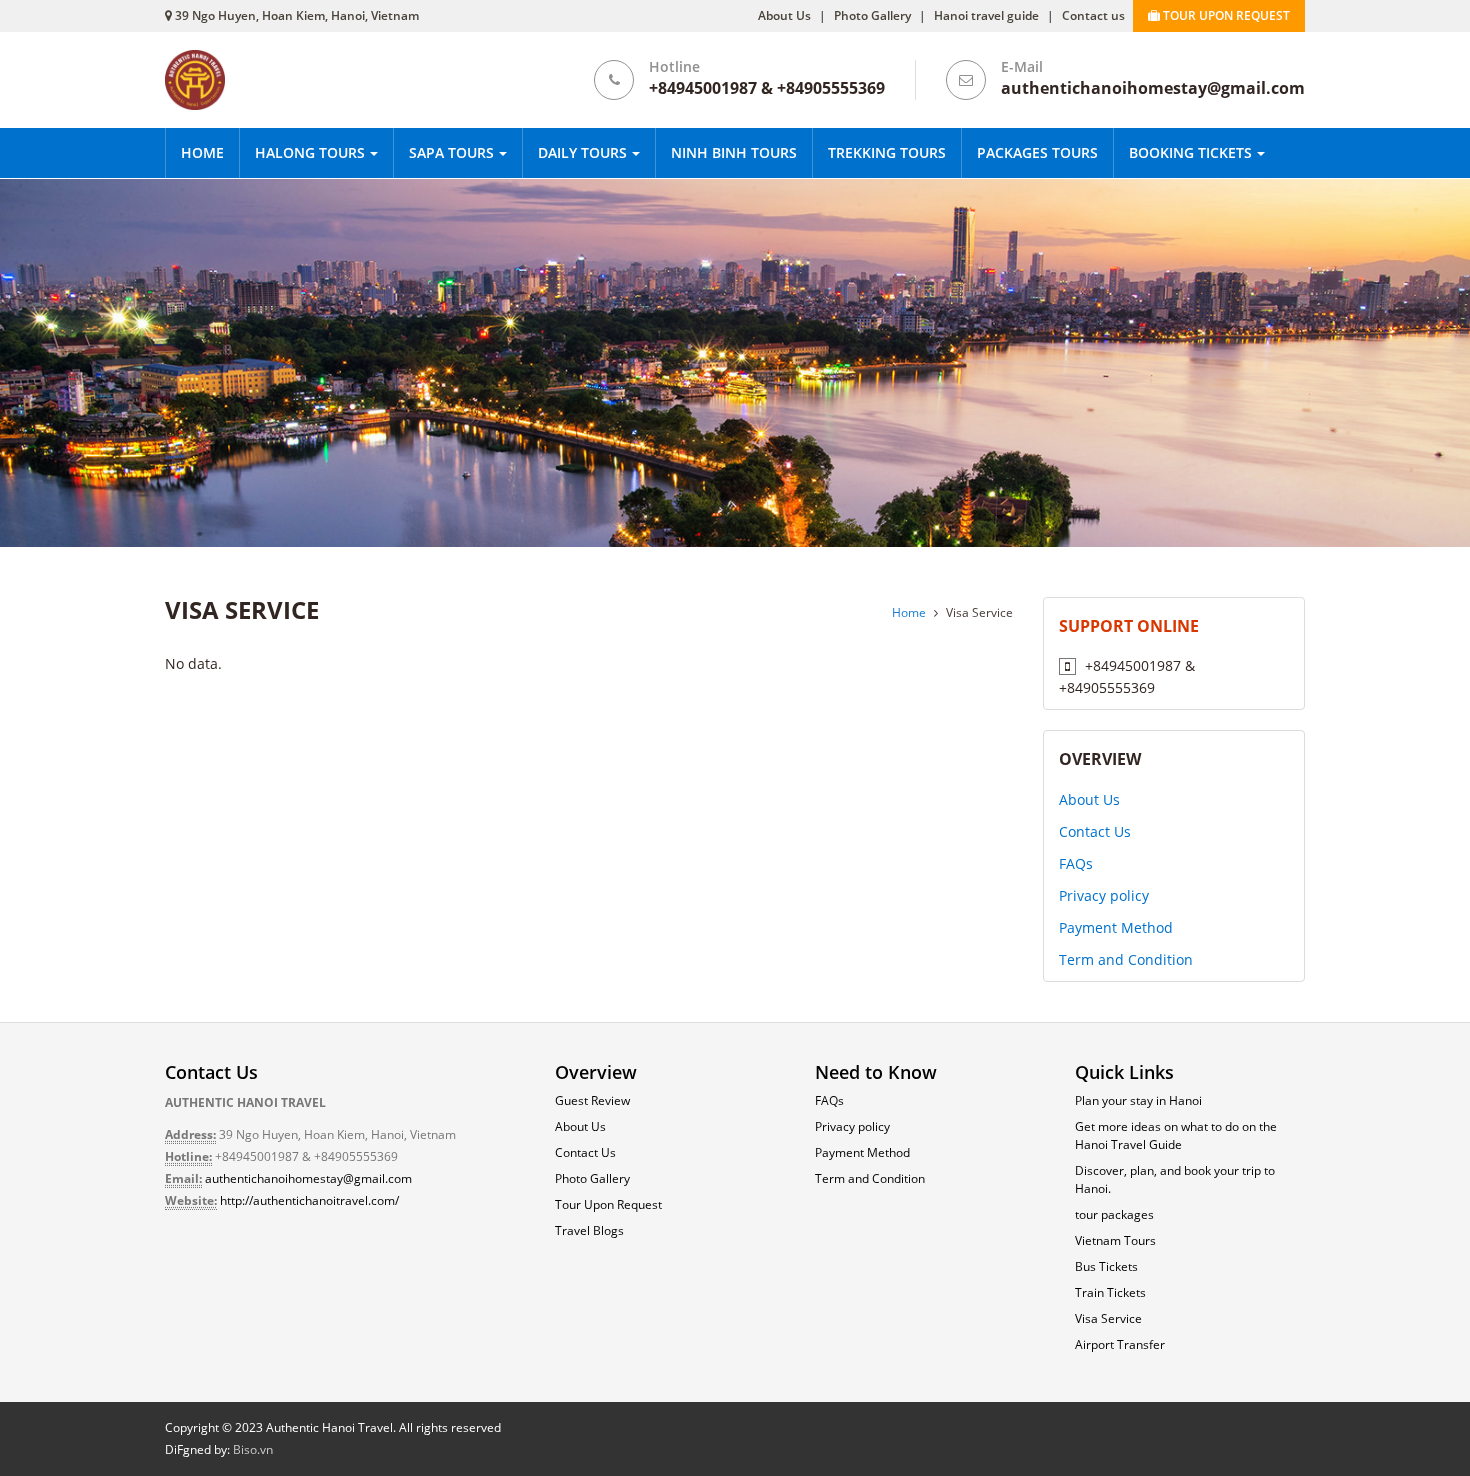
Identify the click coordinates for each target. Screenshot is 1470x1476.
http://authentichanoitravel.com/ (309, 1200)
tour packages (1114, 1214)
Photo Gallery (872, 15)
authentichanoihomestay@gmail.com (308, 1178)
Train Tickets (1110, 1292)
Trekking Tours (887, 152)
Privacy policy (1104, 895)
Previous (72, 365)
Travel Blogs (589, 1230)
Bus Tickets (1106, 1266)
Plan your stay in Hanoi (1138, 1100)
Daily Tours (584, 152)
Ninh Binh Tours (734, 152)
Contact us (1093, 15)
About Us (784, 15)
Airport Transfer (1120, 1344)
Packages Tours (1037, 152)
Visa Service (1108, 1318)
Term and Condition (1126, 959)
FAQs (1076, 863)
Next (1398, 365)
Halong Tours (312, 152)
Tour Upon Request (608, 1204)
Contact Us (1095, 831)
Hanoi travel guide (986, 15)
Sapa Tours (453, 152)
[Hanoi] (735, 361)
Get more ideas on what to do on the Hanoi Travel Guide (1176, 1135)
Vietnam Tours (1115, 1240)
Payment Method (1116, 927)
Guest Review (592, 1100)
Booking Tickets (1192, 152)
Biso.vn (253, 1449)
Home (202, 152)
